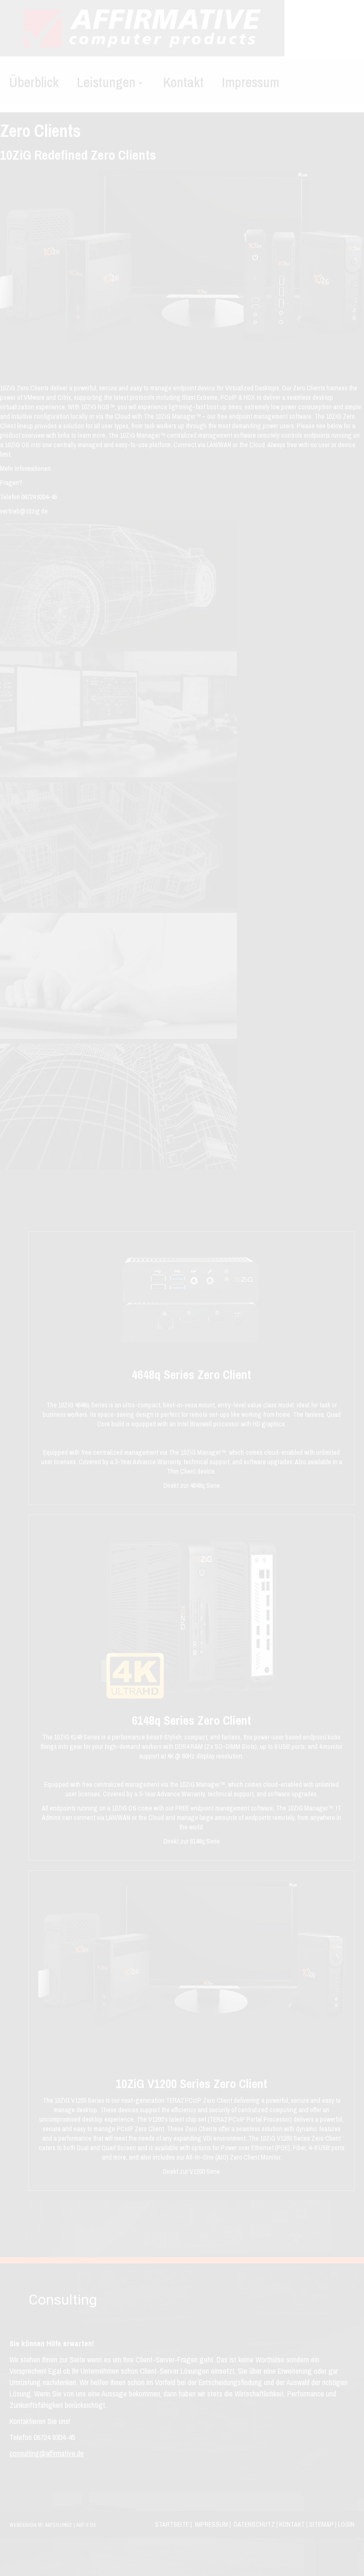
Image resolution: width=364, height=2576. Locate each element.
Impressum (211, 2524)
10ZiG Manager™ (202, 1784)
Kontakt (292, 2524)
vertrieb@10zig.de (24, 511)
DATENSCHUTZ (254, 2524)
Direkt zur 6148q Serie (192, 1841)
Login (346, 2524)
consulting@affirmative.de (47, 2453)
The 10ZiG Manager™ (137, 435)
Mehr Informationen (25, 468)
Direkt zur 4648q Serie (192, 1486)
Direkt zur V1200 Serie (191, 2171)
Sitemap (321, 2524)
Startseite (172, 2524)
